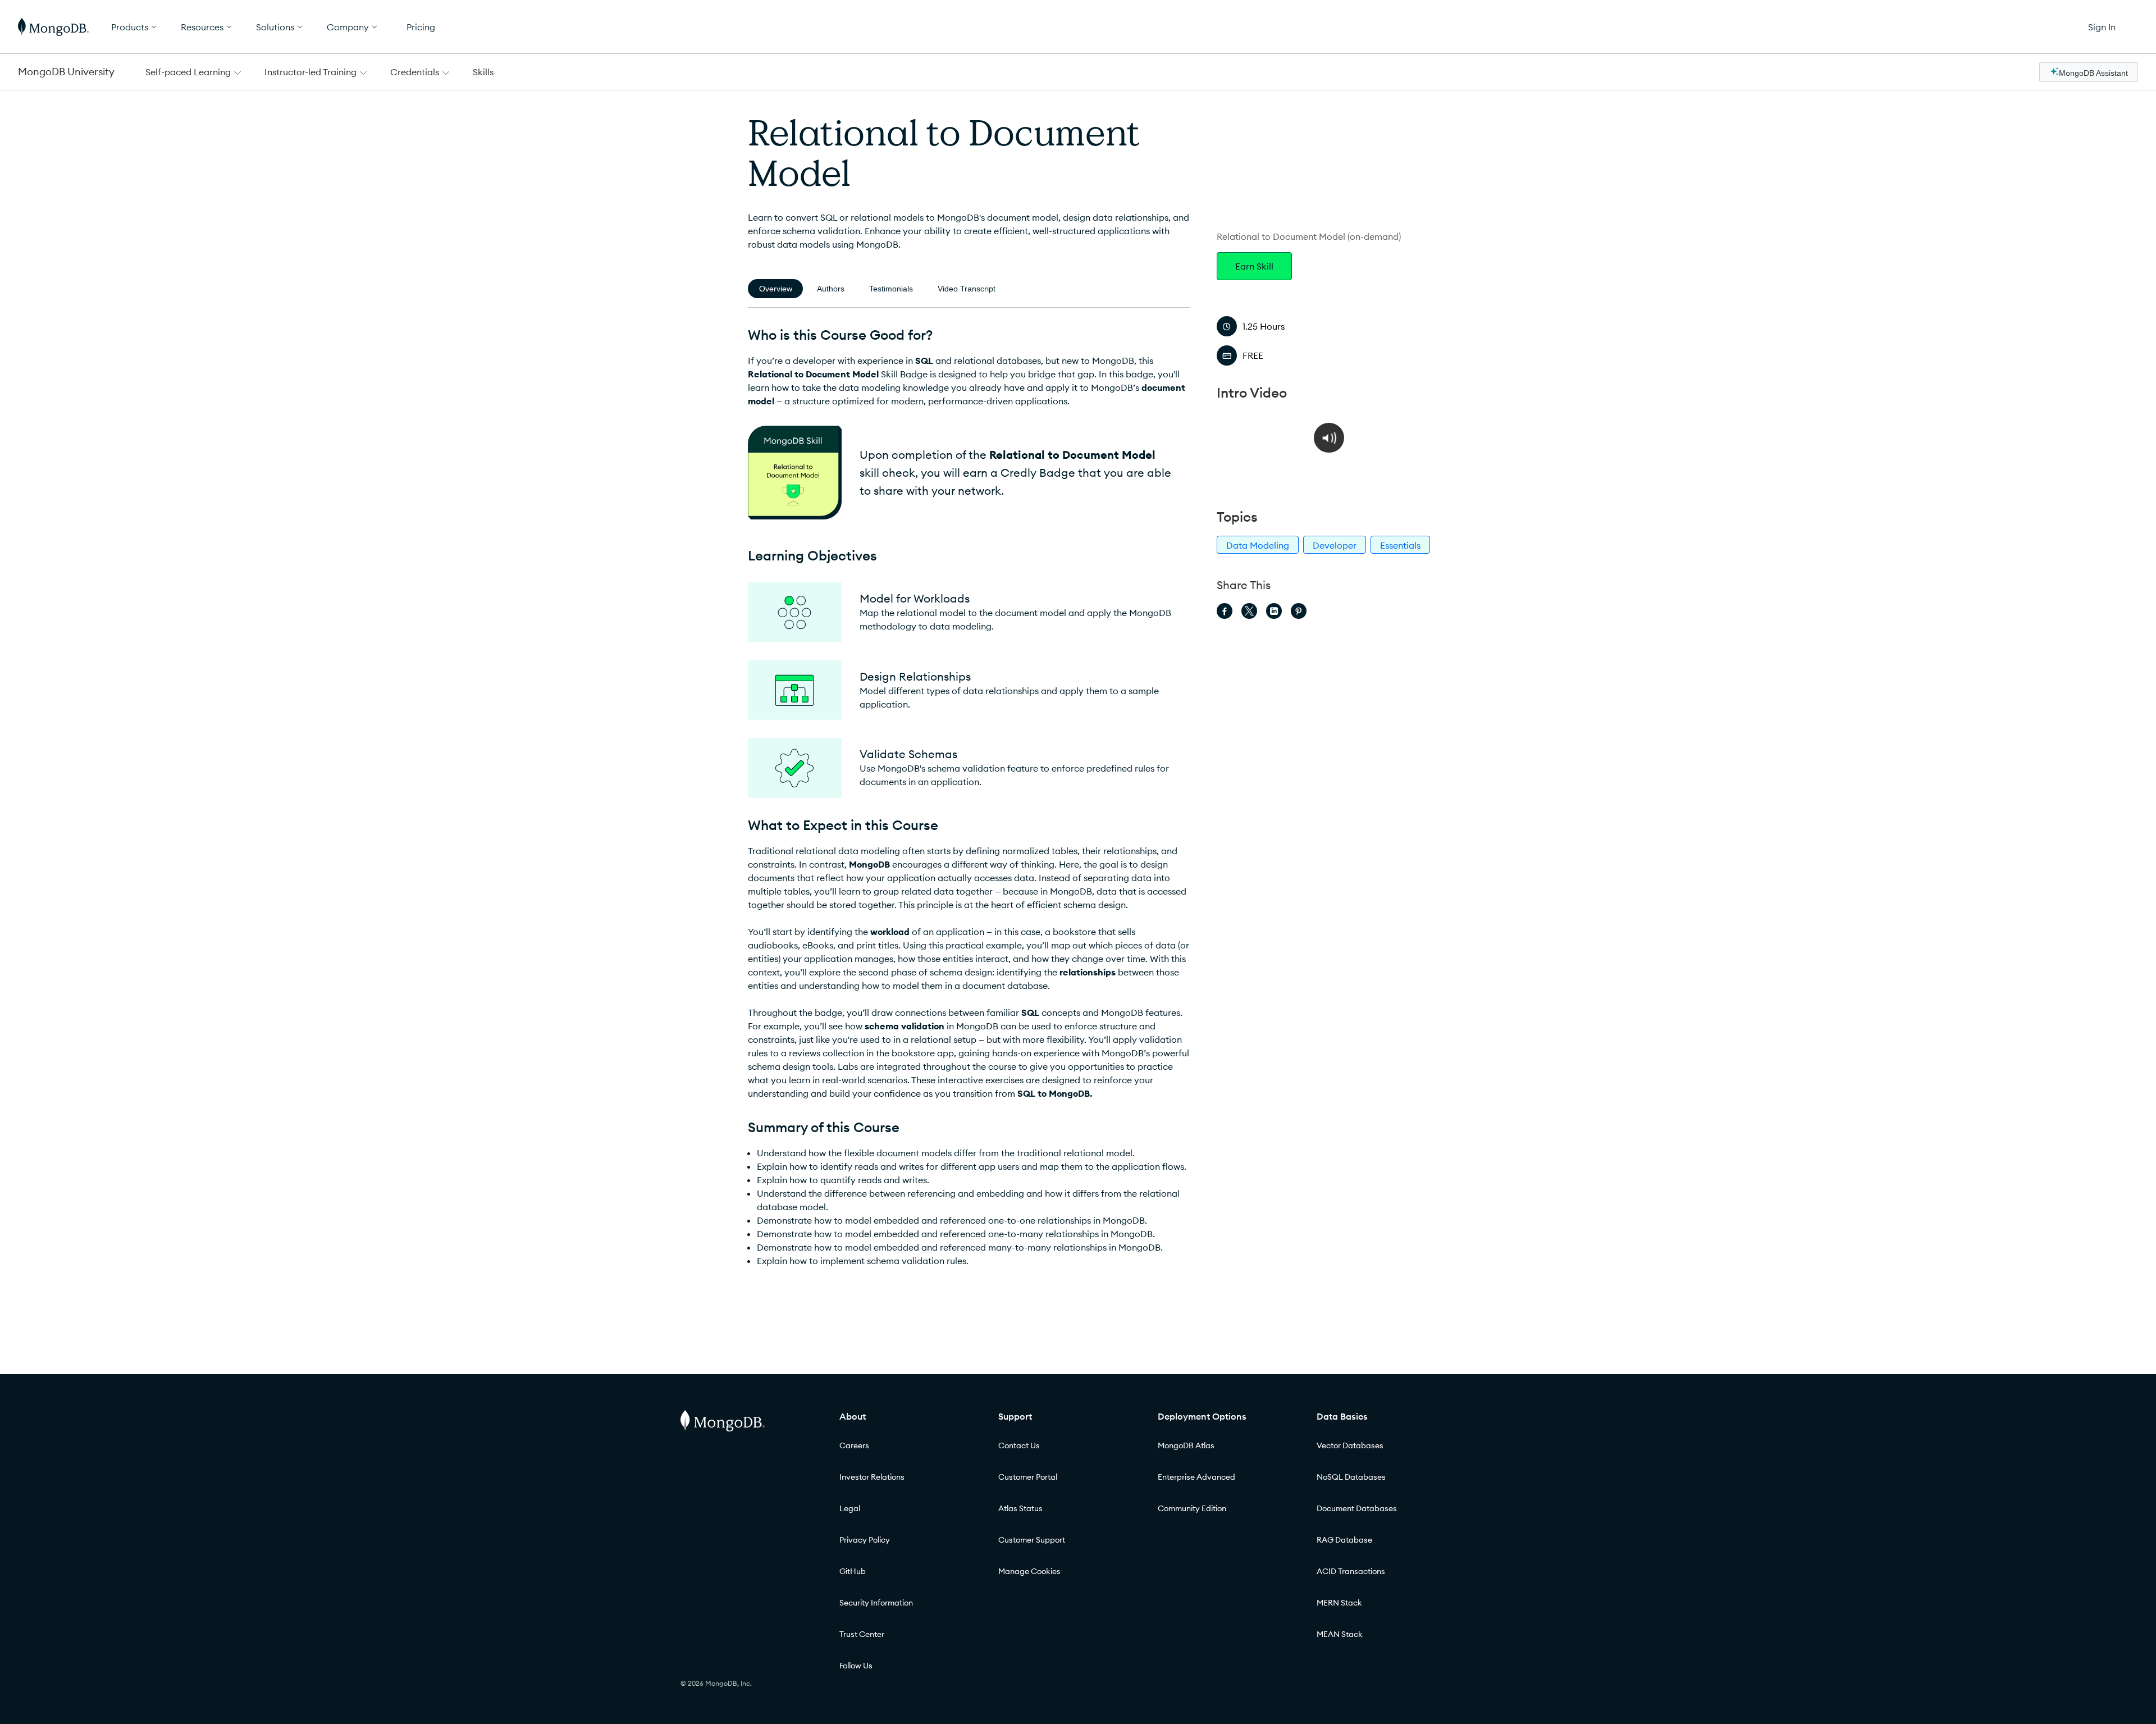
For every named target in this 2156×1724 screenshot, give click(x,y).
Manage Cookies (1029, 1571)
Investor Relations (872, 1477)
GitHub (853, 1571)
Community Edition (1192, 1508)
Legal (850, 1508)
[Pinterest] (1299, 611)
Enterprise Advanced (1196, 1477)
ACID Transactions (1351, 1571)
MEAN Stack (1340, 1634)
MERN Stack (1339, 1603)
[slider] (1285, 479)
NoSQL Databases (1351, 1477)
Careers (854, 1445)
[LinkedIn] (1274, 611)
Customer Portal (1028, 1477)
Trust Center (862, 1634)
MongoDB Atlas (1186, 1445)
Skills (483, 72)
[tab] (775, 289)
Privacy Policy (865, 1540)
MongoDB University (66, 72)
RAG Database (1344, 1540)
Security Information (876, 1603)
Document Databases (1357, 1508)
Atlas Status (1020, 1508)
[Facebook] (1225, 611)
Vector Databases (1350, 1445)
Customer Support (1032, 1540)
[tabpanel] (969, 797)
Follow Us (856, 1666)
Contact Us (1019, 1445)
